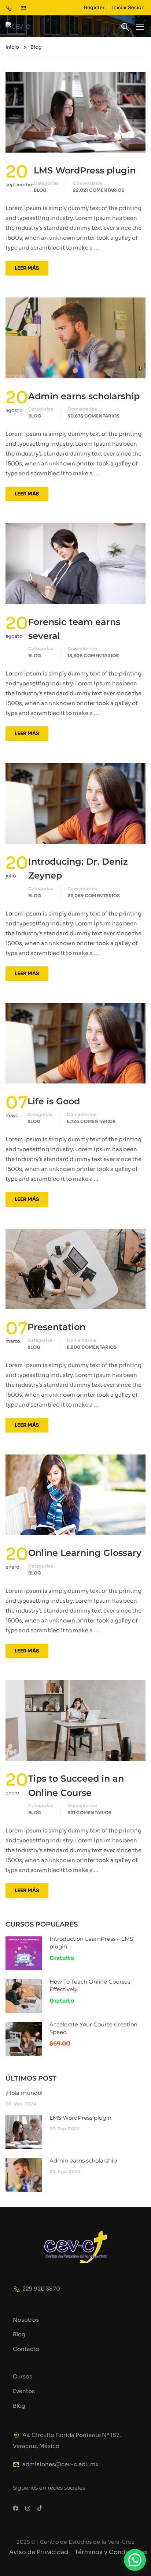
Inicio (12, 47)
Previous (11, 1043)
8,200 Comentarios (92, 1347)
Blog (40, 190)
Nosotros (26, 2320)
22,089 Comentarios (94, 896)
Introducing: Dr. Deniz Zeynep (78, 868)
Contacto (26, 2349)
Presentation (56, 1327)
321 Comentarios (89, 1813)
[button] (135, 2560)
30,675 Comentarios (93, 416)
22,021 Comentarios (99, 190)
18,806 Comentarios (93, 656)
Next (140, 1043)
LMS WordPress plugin (85, 170)
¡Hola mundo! (24, 2093)
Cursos (23, 2376)
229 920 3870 (41, 2289)
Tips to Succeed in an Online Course (76, 1785)
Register (94, 8)
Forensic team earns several (74, 629)
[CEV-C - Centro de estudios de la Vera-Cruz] (29, 27)
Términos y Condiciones (111, 2552)
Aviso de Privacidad (39, 2552)
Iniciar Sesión (128, 8)
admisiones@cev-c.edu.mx (60, 2464)
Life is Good (54, 1101)
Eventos (24, 2391)
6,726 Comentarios (91, 1121)
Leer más (27, 268)
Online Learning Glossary (85, 1553)
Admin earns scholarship (84, 396)
